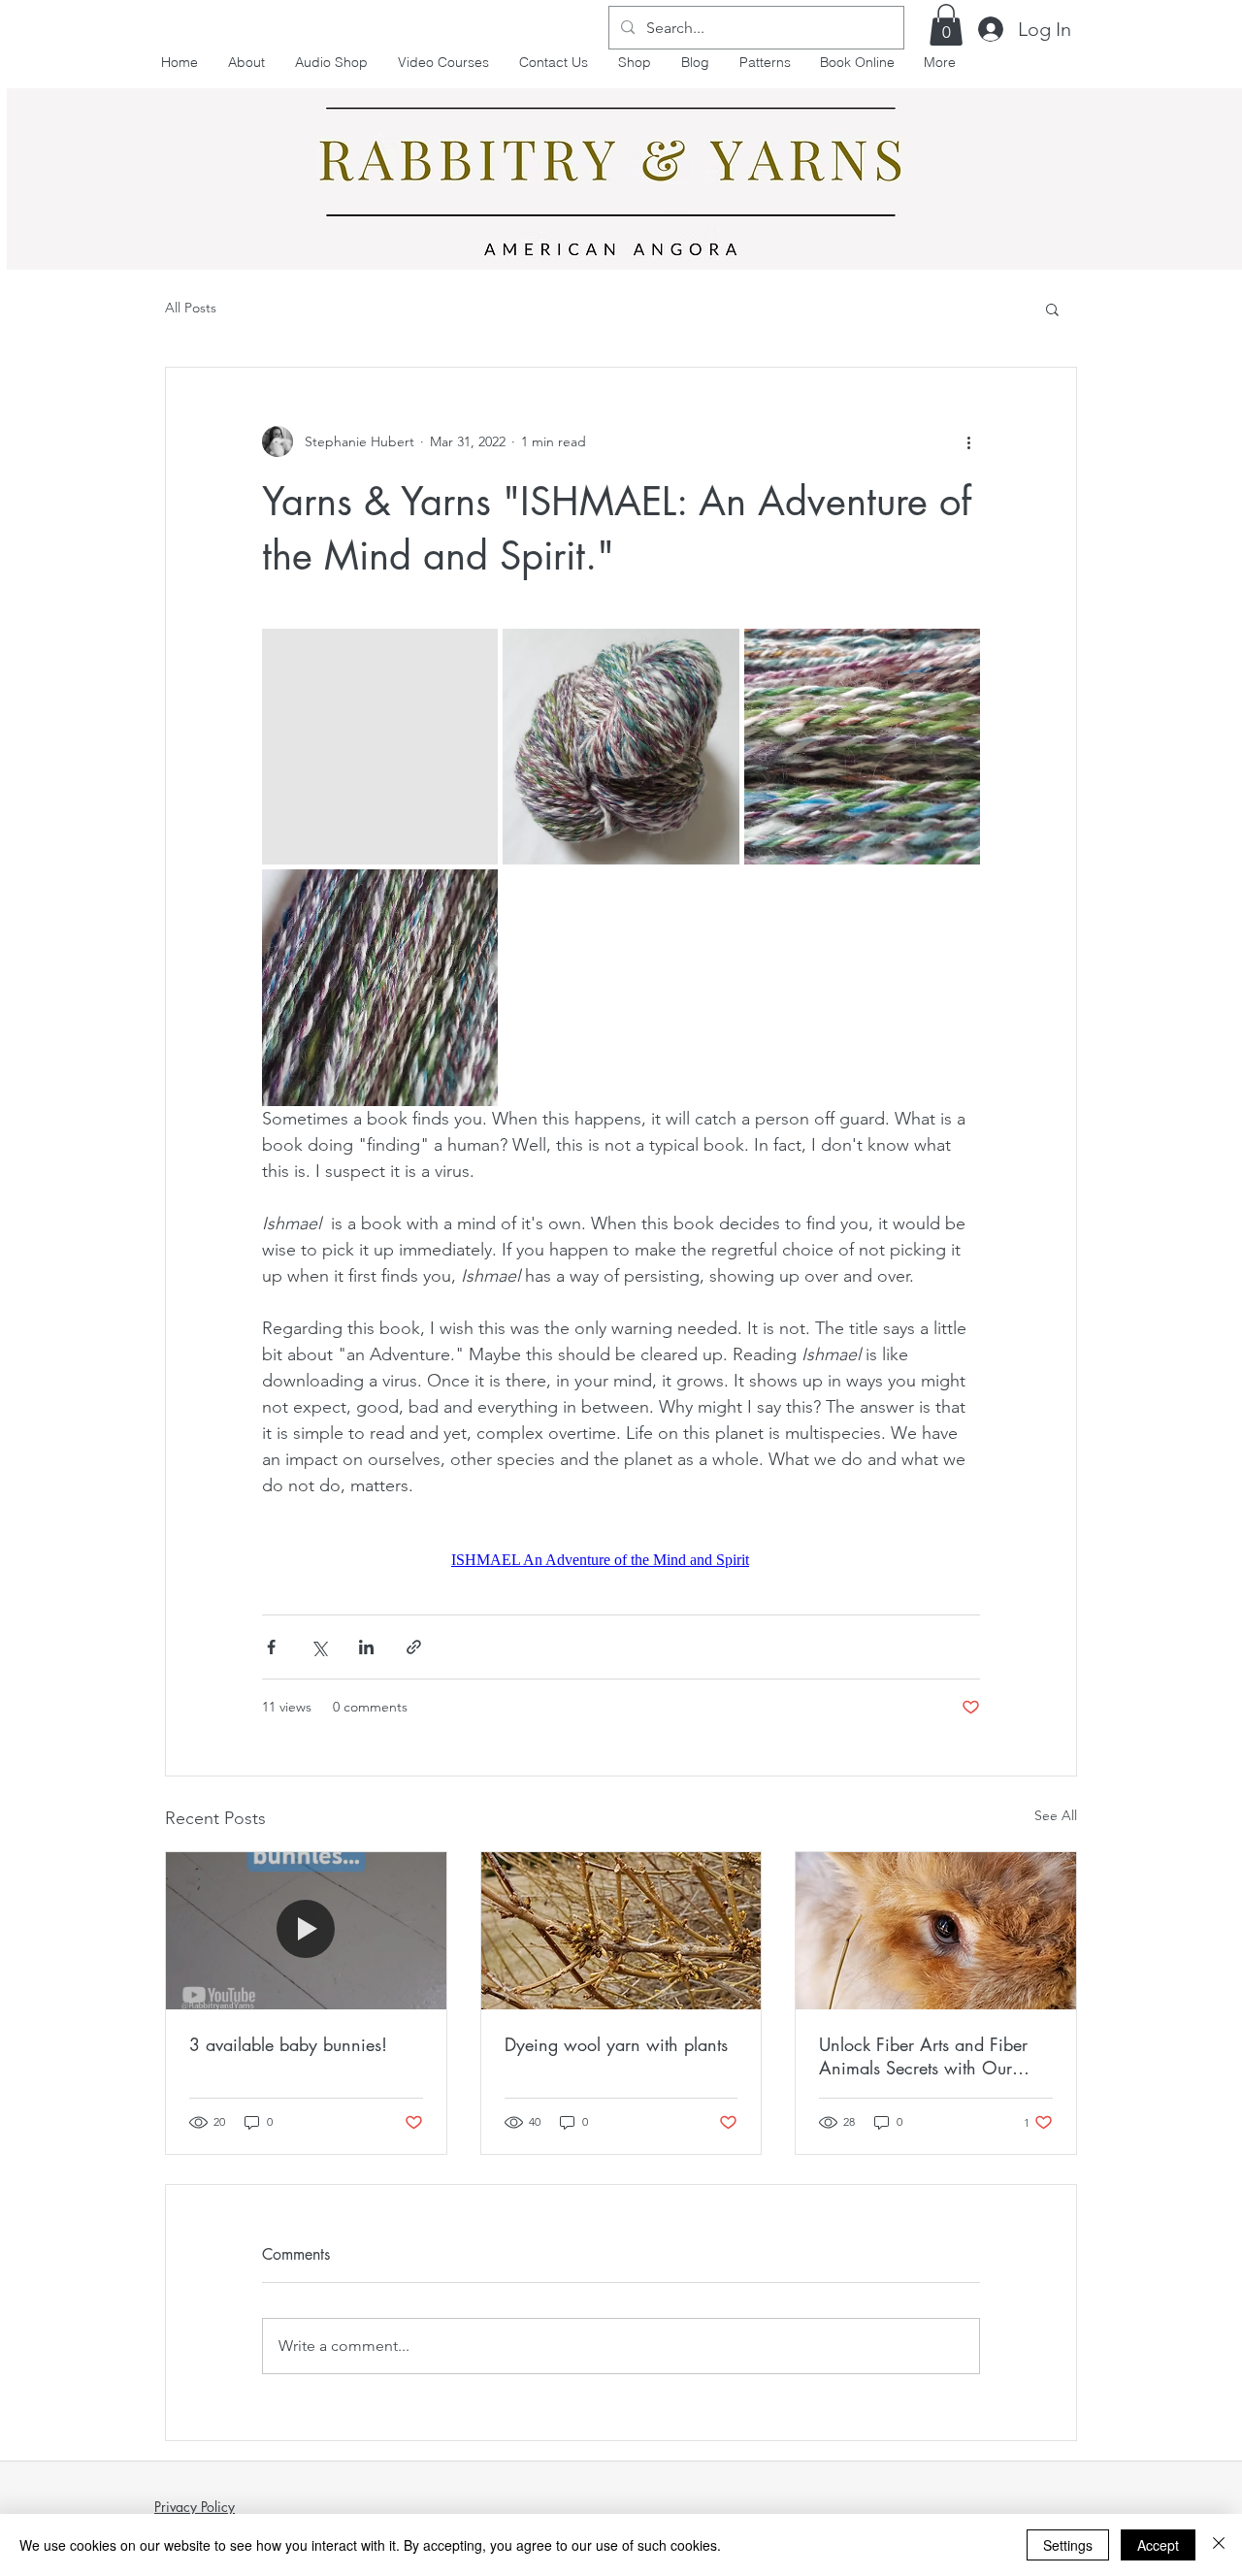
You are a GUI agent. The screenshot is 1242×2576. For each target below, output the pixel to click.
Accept (1158, 2545)
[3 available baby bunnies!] (306, 1931)
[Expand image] (380, 747)
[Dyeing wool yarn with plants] (621, 1931)
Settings (1068, 2545)
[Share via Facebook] (271, 1647)
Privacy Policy (195, 2507)
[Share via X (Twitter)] (319, 1647)
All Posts (191, 308)
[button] (946, 25)
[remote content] (621, 1560)
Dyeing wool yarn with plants (616, 2044)
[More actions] (968, 441)
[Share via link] (414, 1647)
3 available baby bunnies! (288, 2044)
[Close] (1219, 2545)
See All (1056, 1815)
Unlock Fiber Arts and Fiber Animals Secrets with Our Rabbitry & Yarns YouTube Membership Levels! (923, 2056)
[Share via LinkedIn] (366, 1647)
